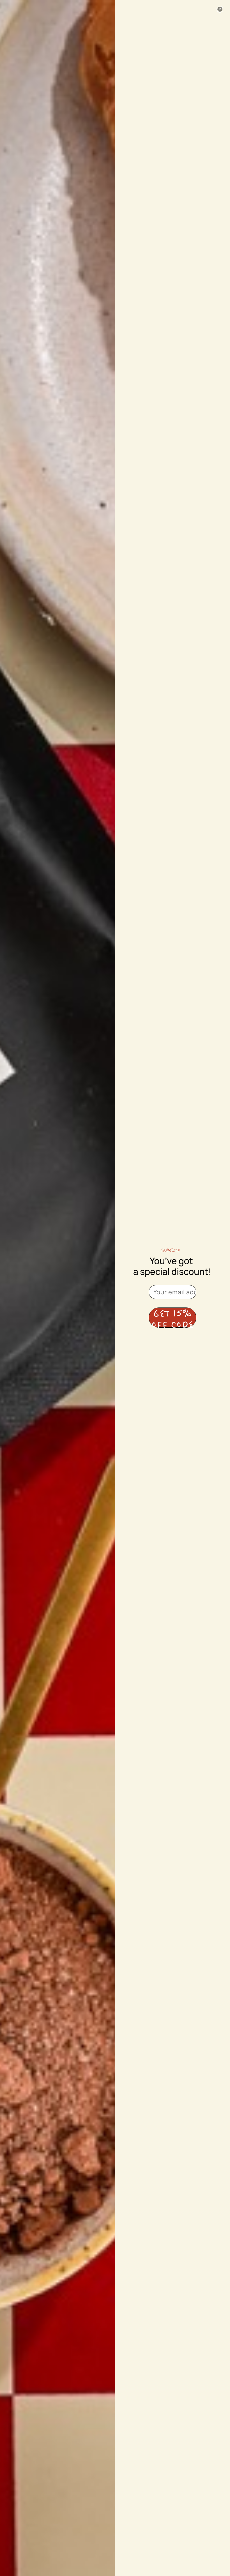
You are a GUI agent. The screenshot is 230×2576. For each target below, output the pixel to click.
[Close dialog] (220, 9)
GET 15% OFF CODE (173, 1318)
